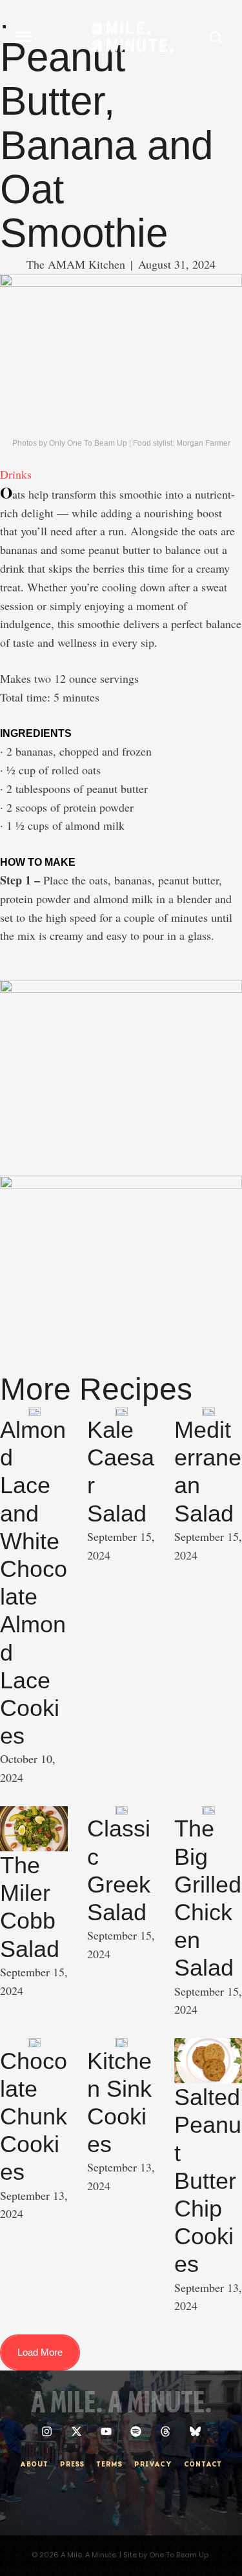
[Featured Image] (34, 1412)
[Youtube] (106, 2431)
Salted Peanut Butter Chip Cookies (208, 2180)
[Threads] (166, 2431)
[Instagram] (47, 2431)
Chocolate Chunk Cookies (34, 2117)
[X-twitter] (76, 2431)
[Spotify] (136, 2431)
